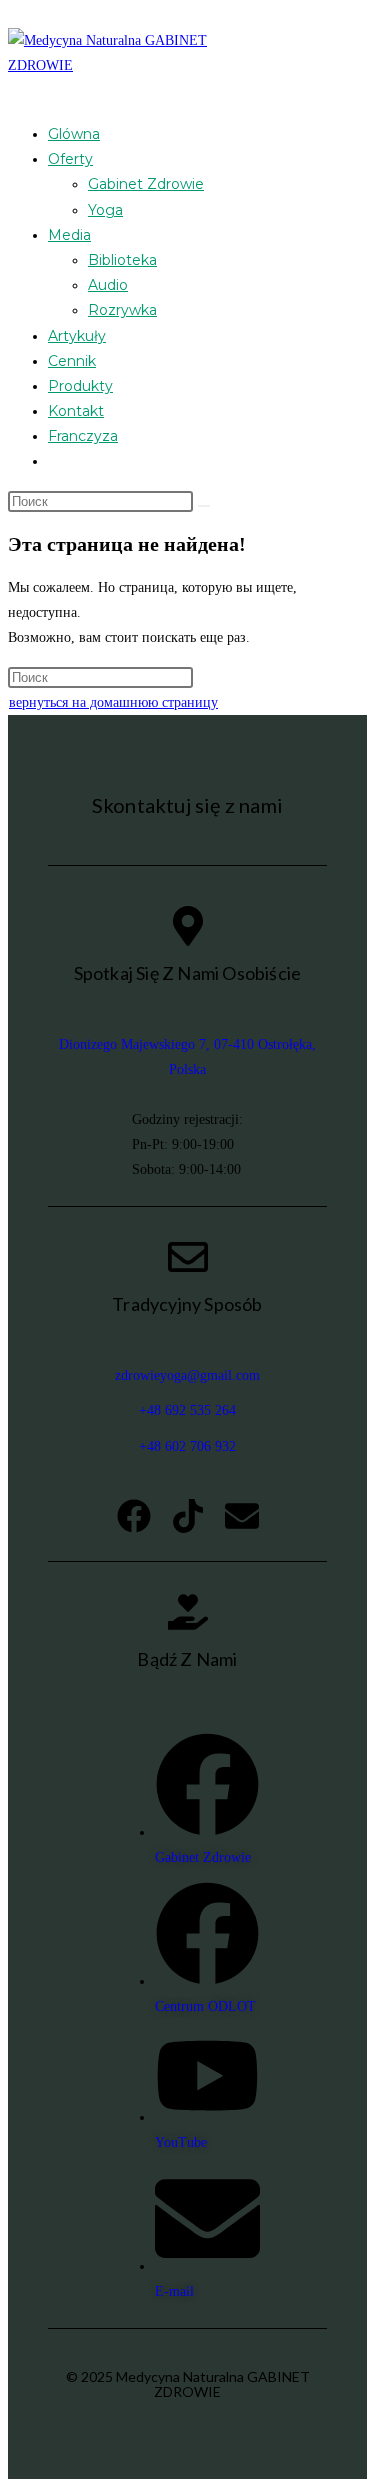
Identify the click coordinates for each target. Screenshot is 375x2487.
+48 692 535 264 (187, 1410)
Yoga (105, 210)
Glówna (74, 134)
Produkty (80, 386)
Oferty (70, 159)
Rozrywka (122, 310)
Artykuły (77, 336)
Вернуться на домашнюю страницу (113, 702)
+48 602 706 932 (187, 1446)
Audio (108, 285)
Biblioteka (122, 260)
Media (69, 235)
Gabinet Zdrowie (146, 184)
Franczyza (83, 436)
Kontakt (76, 411)
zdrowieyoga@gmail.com (187, 1375)
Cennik (72, 361)
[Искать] (204, 506)
